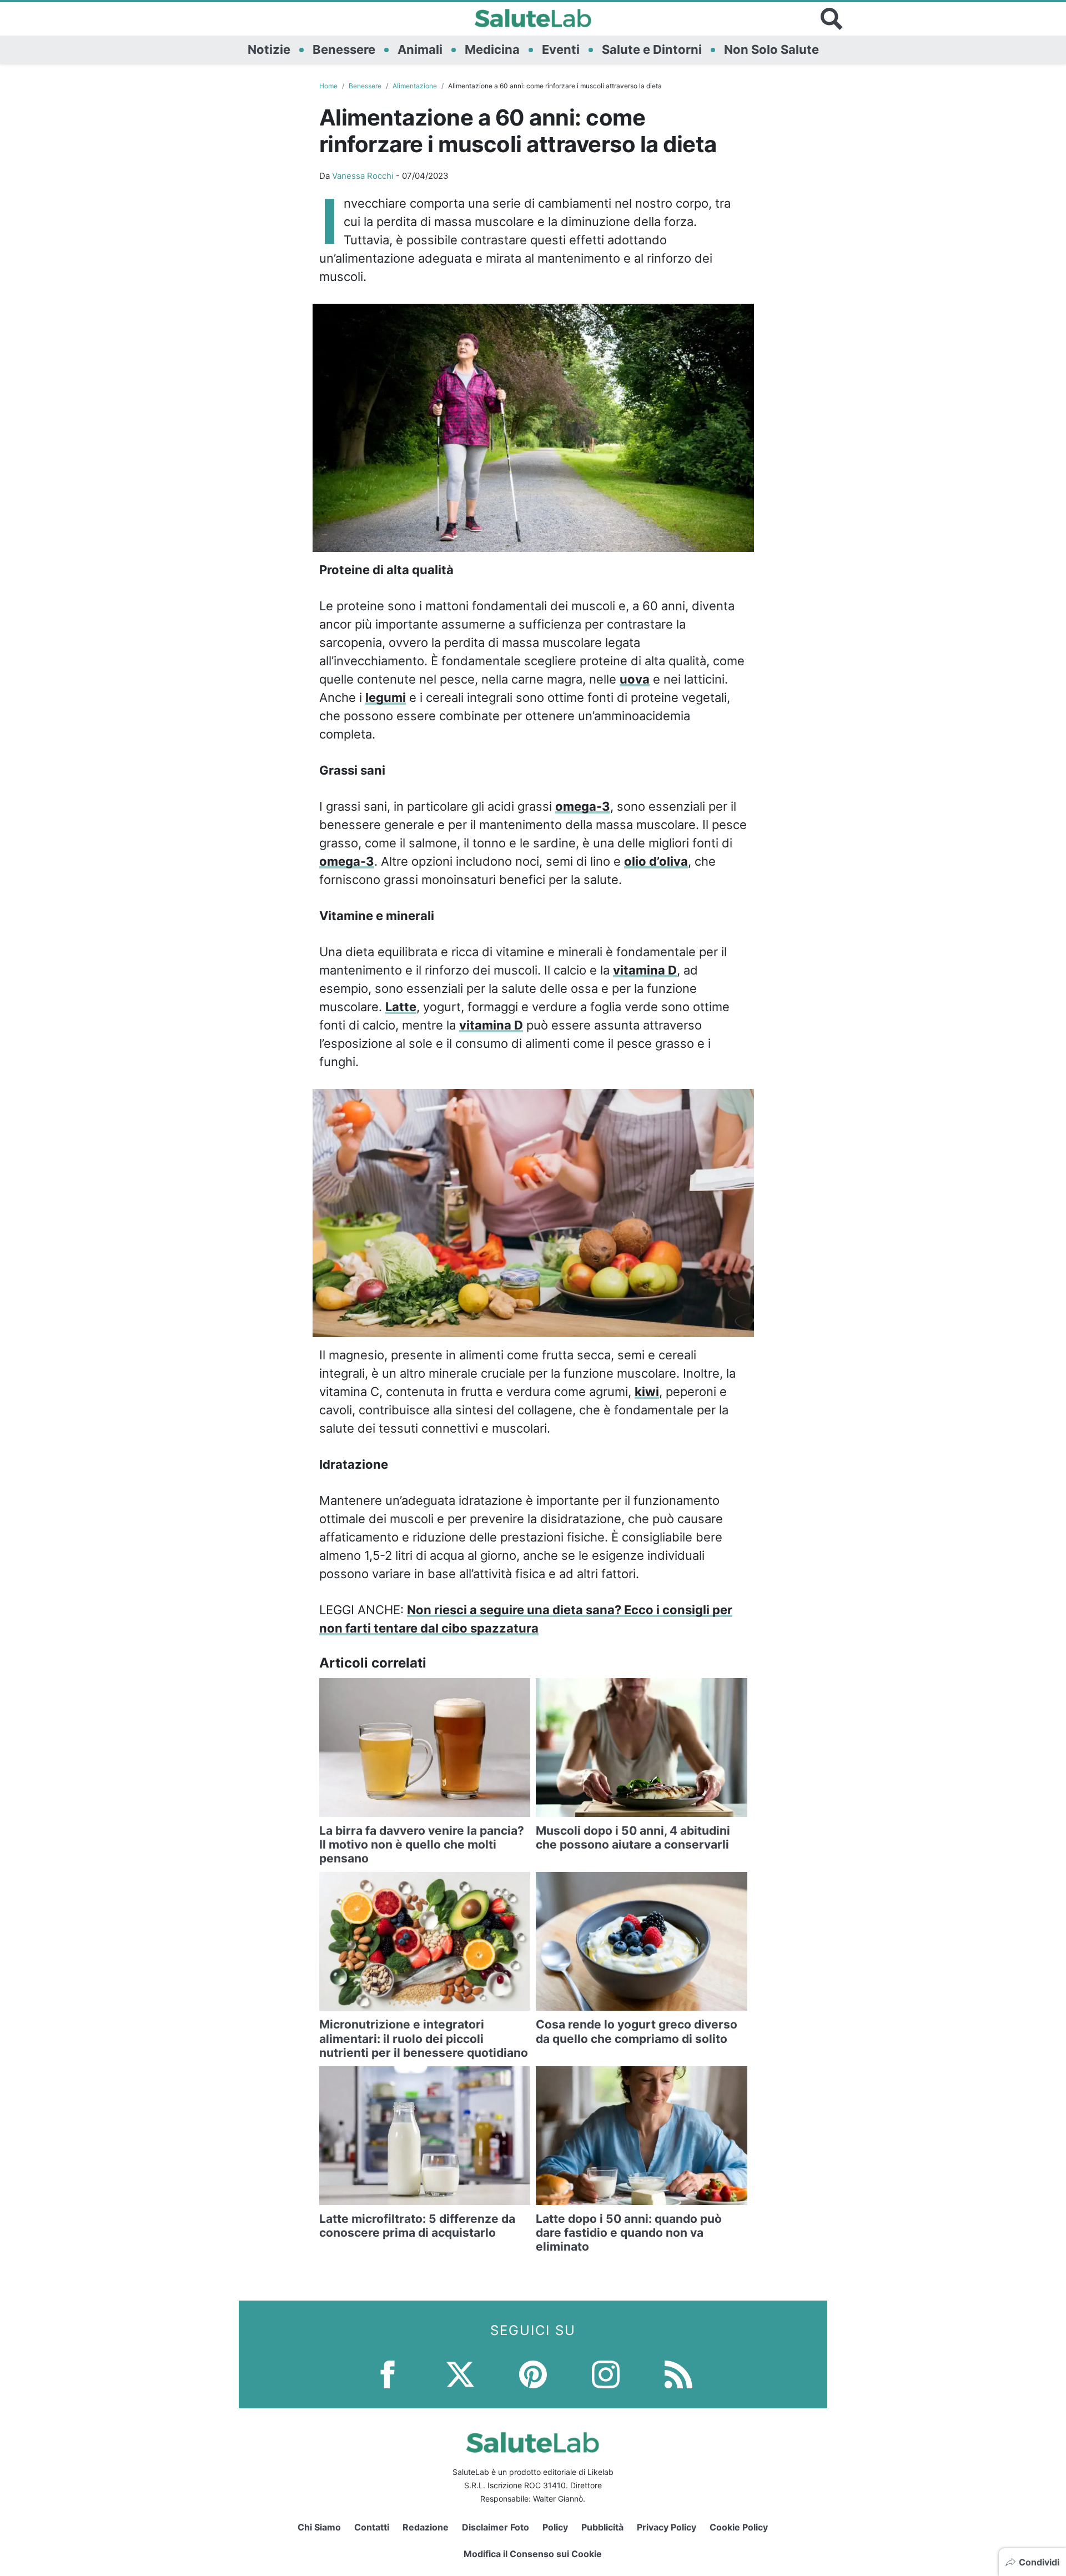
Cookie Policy (739, 2527)
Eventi (561, 49)
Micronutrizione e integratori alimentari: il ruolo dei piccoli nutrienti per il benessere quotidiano (424, 2038)
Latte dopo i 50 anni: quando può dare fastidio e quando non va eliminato (629, 2233)
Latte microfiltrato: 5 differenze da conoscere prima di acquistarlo (417, 2226)
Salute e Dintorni (652, 49)
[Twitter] (460, 2373)
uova (635, 679)
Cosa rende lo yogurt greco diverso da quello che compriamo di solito (637, 2031)
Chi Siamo (319, 2527)
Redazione (426, 2527)
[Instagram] (606, 2373)
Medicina (492, 49)
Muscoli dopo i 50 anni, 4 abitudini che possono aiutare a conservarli (633, 1837)
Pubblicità (602, 2527)
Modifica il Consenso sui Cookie (533, 2554)
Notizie (269, 49)
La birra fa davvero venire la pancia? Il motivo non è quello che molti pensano (422, 1844)
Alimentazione (415, 86)
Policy (555, 2527)
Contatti (372, 2527)
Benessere (344, 49)
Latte (401, 1007)
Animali (420, 49)
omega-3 (583, 806)
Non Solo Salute (771, 49)
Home (328, 86)
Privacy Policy (667, 2527)
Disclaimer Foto (496, 2527)
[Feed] (678, 2373)
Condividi (1039, 2562)
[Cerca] (832, 19)
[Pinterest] (533, 2373)
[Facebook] (388, 2373)
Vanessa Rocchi (363, 176)
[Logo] (533, 19)
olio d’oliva (656, 861)
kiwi (647, 1392)
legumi (386, 697)
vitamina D (645, 970)
